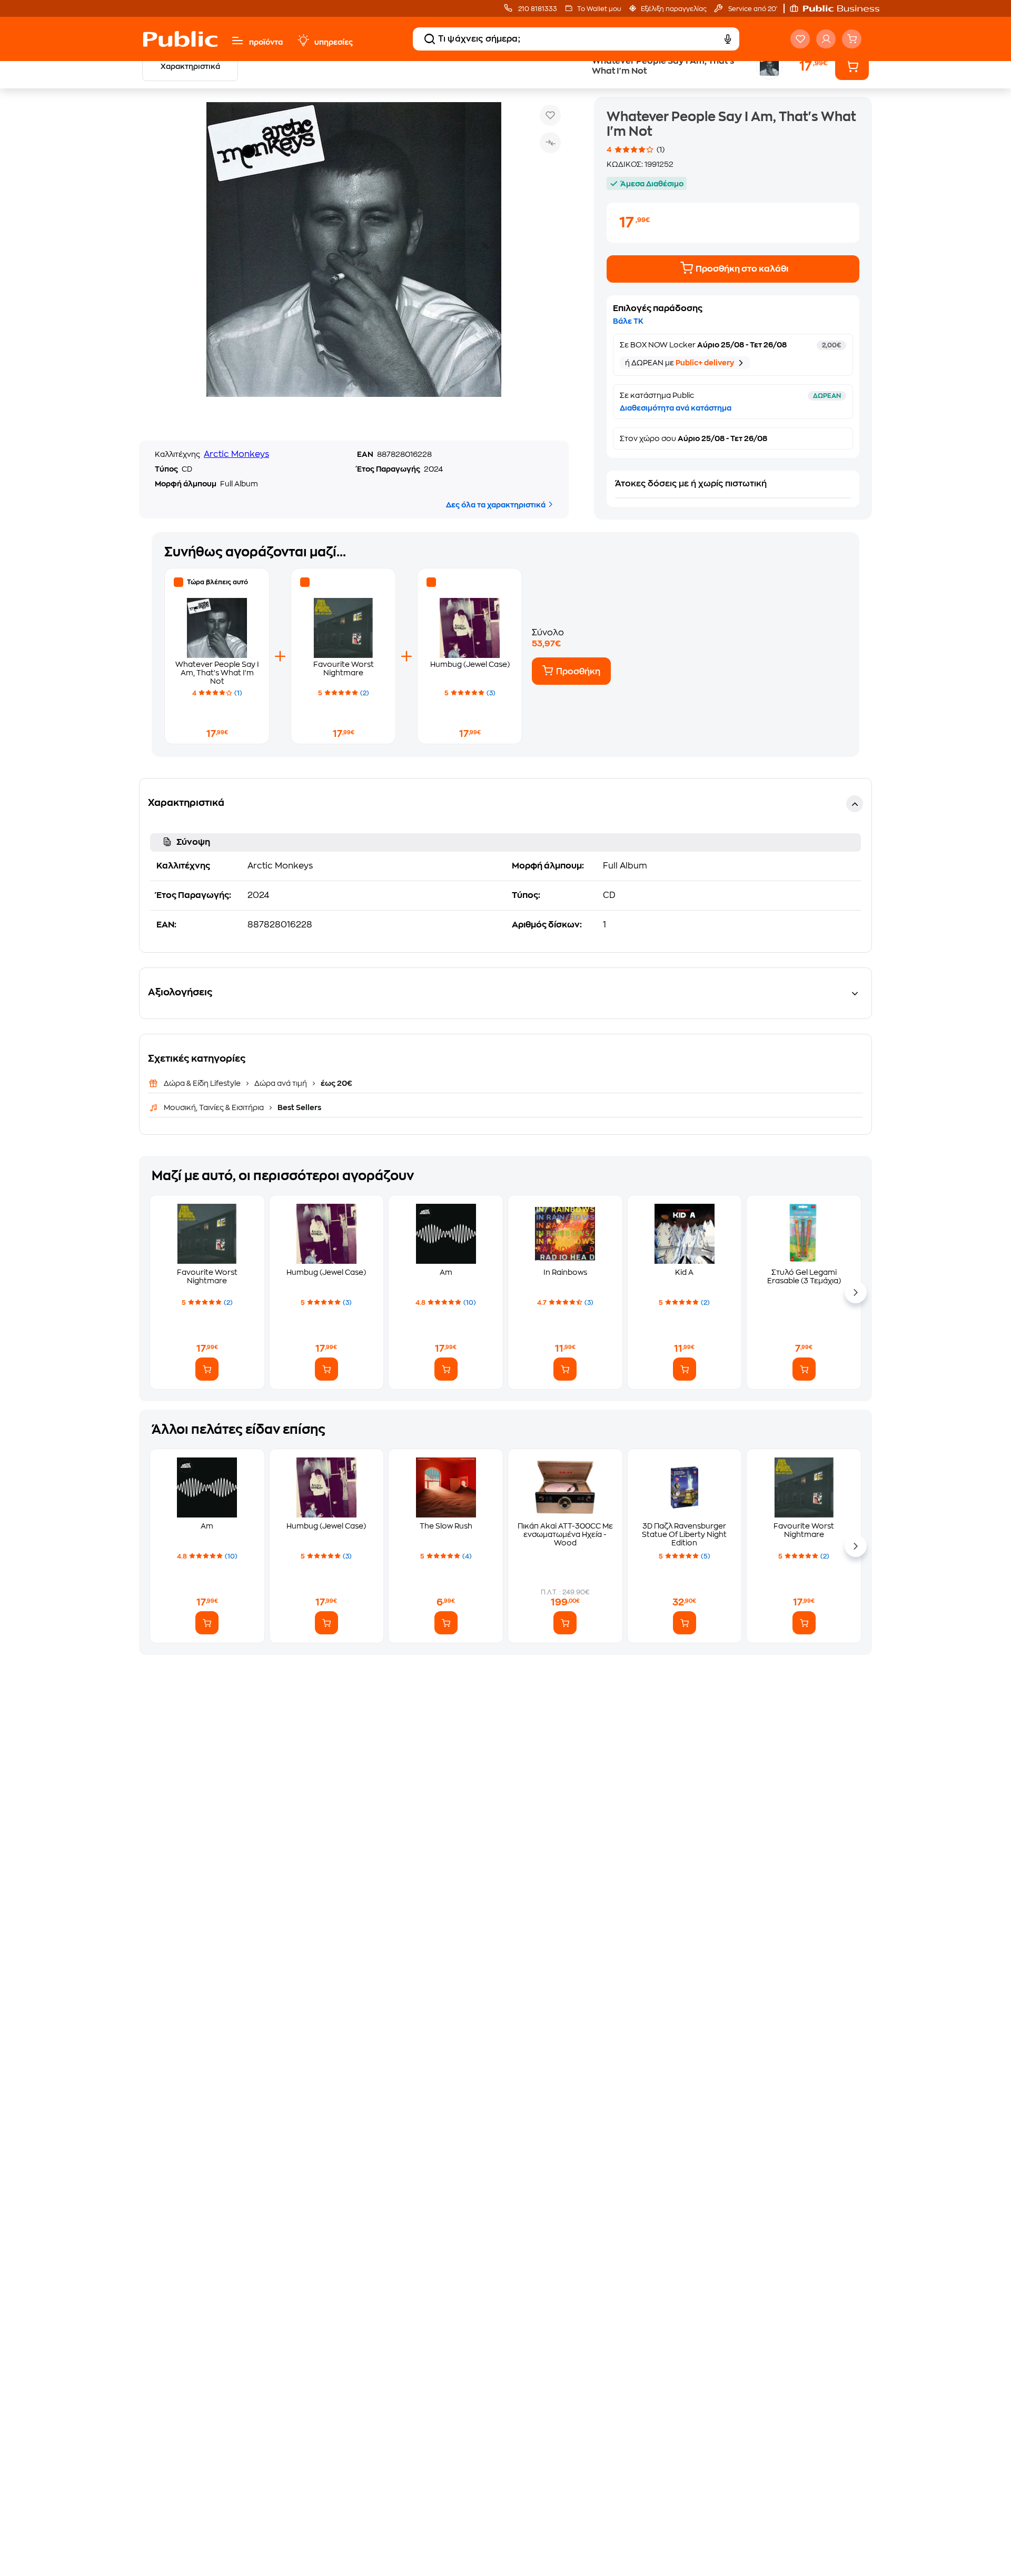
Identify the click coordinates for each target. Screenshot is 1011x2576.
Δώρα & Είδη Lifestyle (203, 1083)
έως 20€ (336, 1083)
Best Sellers (299, 1107)
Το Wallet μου (599, 9)
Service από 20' (752, 9)
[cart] (852, 39)
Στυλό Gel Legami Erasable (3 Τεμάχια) (804, 1276)
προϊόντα (266, 42)
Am (446, 1272)
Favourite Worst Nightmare (207, 1276)
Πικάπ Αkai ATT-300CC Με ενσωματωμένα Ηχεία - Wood (565, 1534)
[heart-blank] (800, 39)
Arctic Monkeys (236, 454)
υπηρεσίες (334, 42)
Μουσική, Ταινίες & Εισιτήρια (215, 1107)
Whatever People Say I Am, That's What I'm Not (217, 673)
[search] (430, 39)
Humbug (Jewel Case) (470, 664)
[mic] (728, 39)
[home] (180, 39)
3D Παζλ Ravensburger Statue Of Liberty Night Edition (684, 1534)
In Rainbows (565, 1272)
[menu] (237, 41)
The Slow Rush (446, 1526)
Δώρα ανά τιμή (281, 1083)
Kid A (684, 1272)
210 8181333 (537, 9)
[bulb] (303, 41)
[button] (840, 8)
